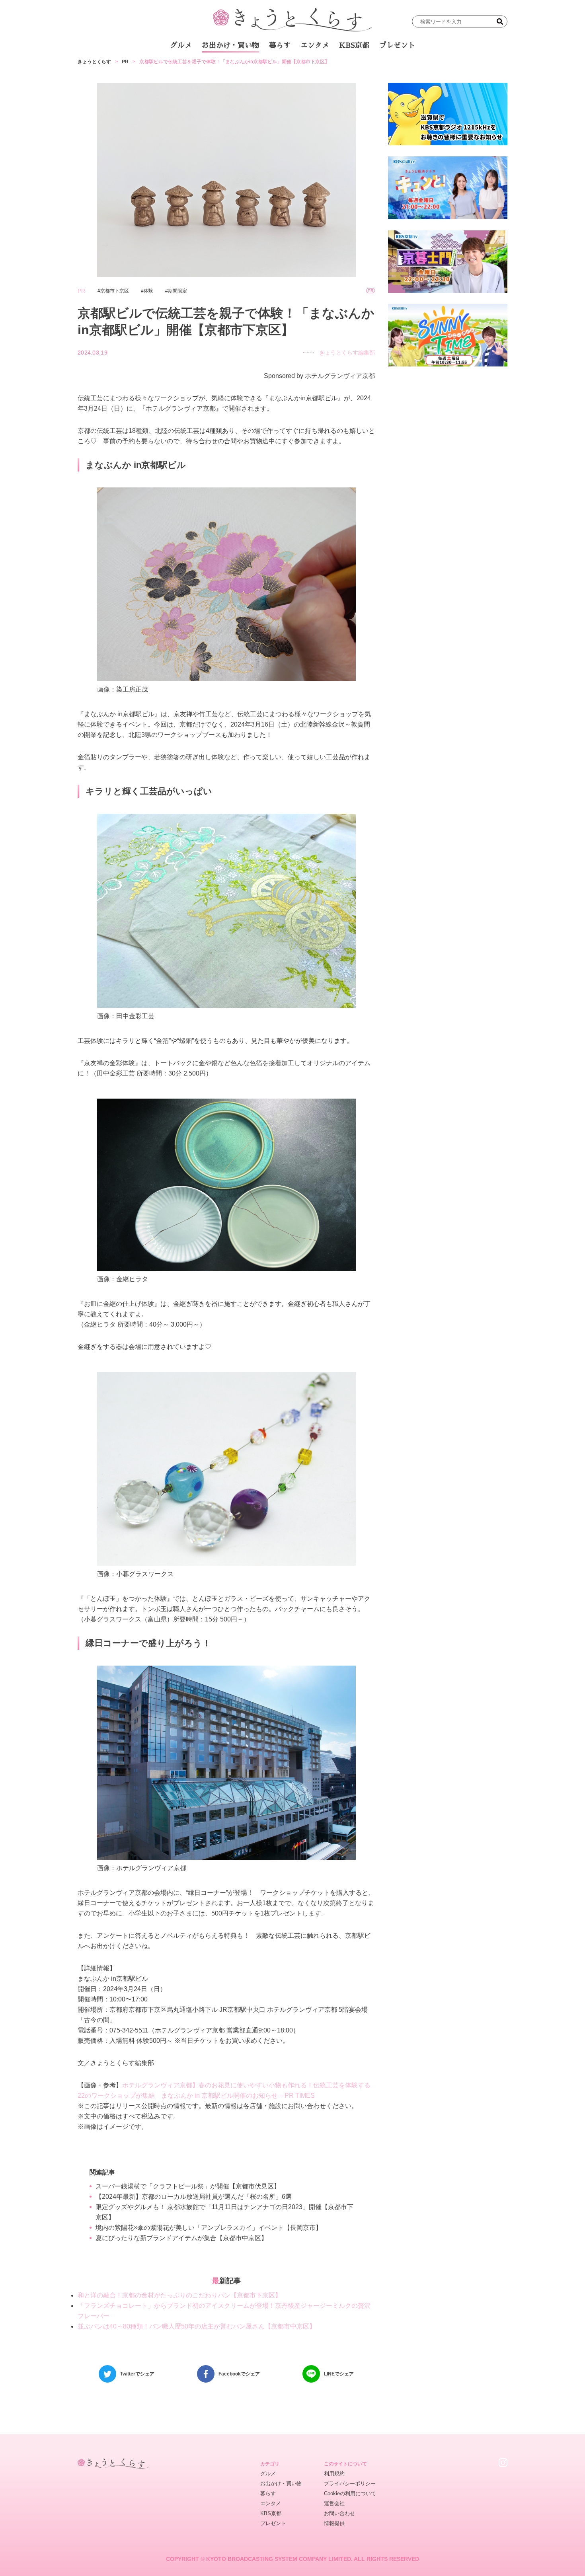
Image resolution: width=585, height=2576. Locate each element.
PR (125, 62)
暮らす (280, 45)
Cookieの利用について (350, 2493)
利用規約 (334, 2474)
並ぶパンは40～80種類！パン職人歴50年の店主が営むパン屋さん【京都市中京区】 (197, 2326)
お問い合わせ (339, 2513)
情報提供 (334, 2523)
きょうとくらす (94, 62)
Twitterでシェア (137, 2374)
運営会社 (334, 2503)
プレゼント (397, 45)
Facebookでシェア (239, 2374)
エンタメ (315, 45)
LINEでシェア (339, 2374)
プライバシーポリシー (350, 2483)
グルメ (181, 45)
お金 (298, 67)
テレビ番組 (368, 67)
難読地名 (329, 67)
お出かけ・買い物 (230, 45)
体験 (148, 291)
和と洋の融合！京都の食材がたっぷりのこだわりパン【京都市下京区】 (179, 2295)
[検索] (500, 21)
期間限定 (177, 291)
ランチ (199, 67)
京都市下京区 (115, 291)
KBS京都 (354, 45)
